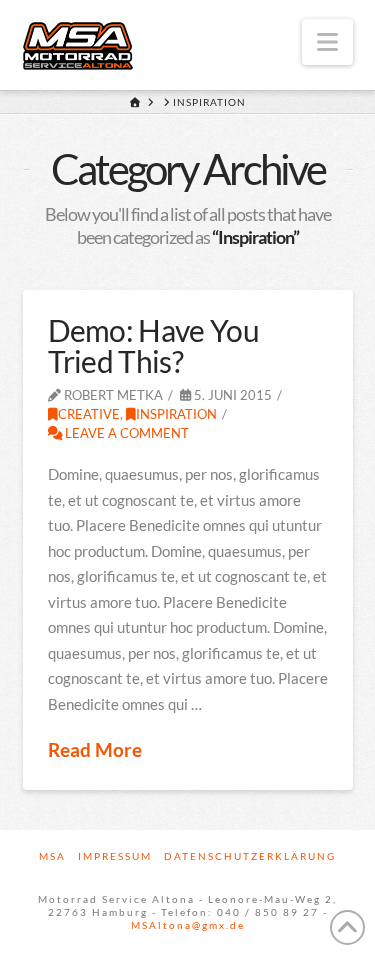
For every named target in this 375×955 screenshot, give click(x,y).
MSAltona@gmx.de (188, 925)
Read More (95, 749)
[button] (327, 42)
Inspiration (176, 414)
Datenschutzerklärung (250, 856)
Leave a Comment (125, 433)
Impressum (115, 856)
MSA (52, 856)
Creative (89, 414)
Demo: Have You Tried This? (153, 346)
